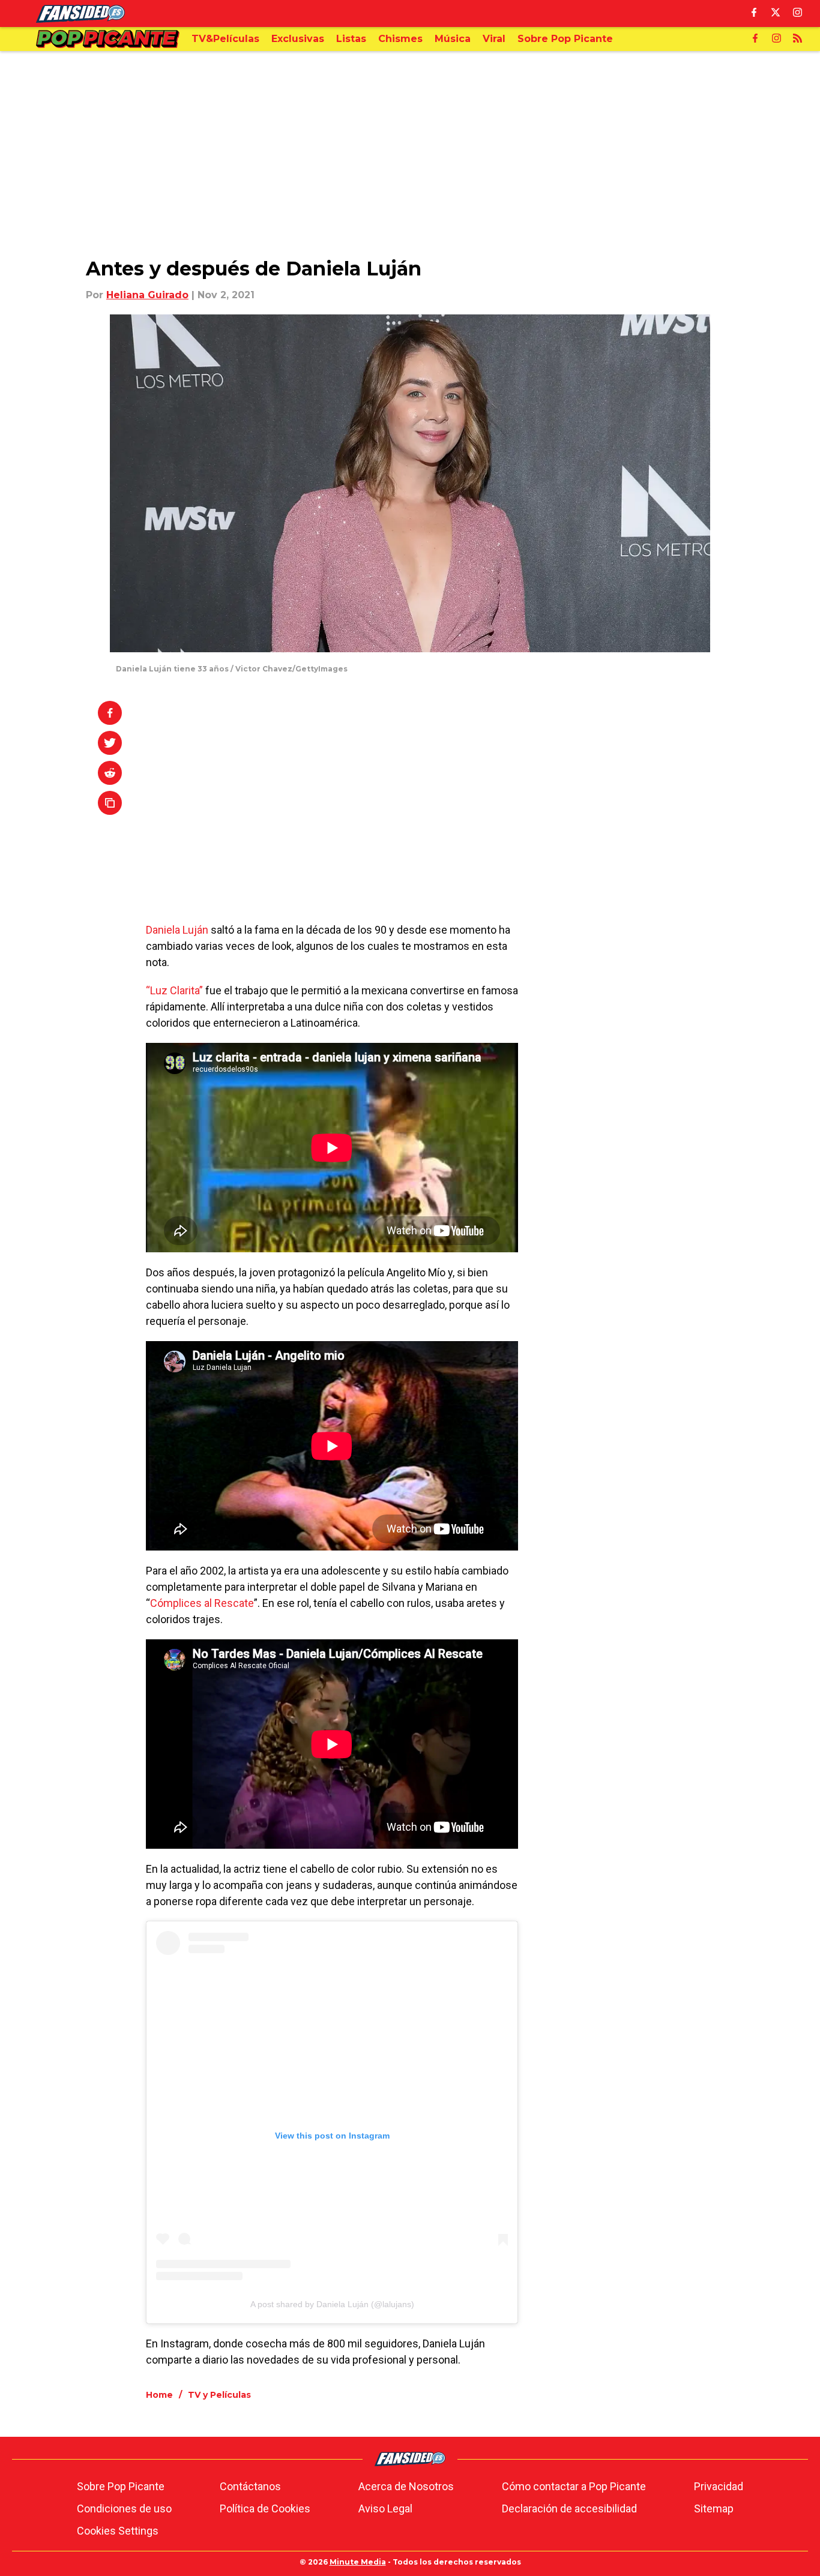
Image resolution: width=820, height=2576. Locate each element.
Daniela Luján (177, 930)
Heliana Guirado (147, 295)
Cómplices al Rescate (202, 1603)
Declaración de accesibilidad (569, 2508)
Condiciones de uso (124, 2508)
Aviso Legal (385, 2508)
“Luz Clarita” (174, 990)
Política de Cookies (265, 2508)
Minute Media (358, 2562)
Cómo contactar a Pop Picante (574, 2486)
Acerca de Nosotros (406, 2486)
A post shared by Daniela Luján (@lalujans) (332, 2304)
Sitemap (714, 2508)
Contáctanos (250, 2486)
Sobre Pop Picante (121, 2486)
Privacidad (719, 2486)
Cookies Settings (118, 2531)
